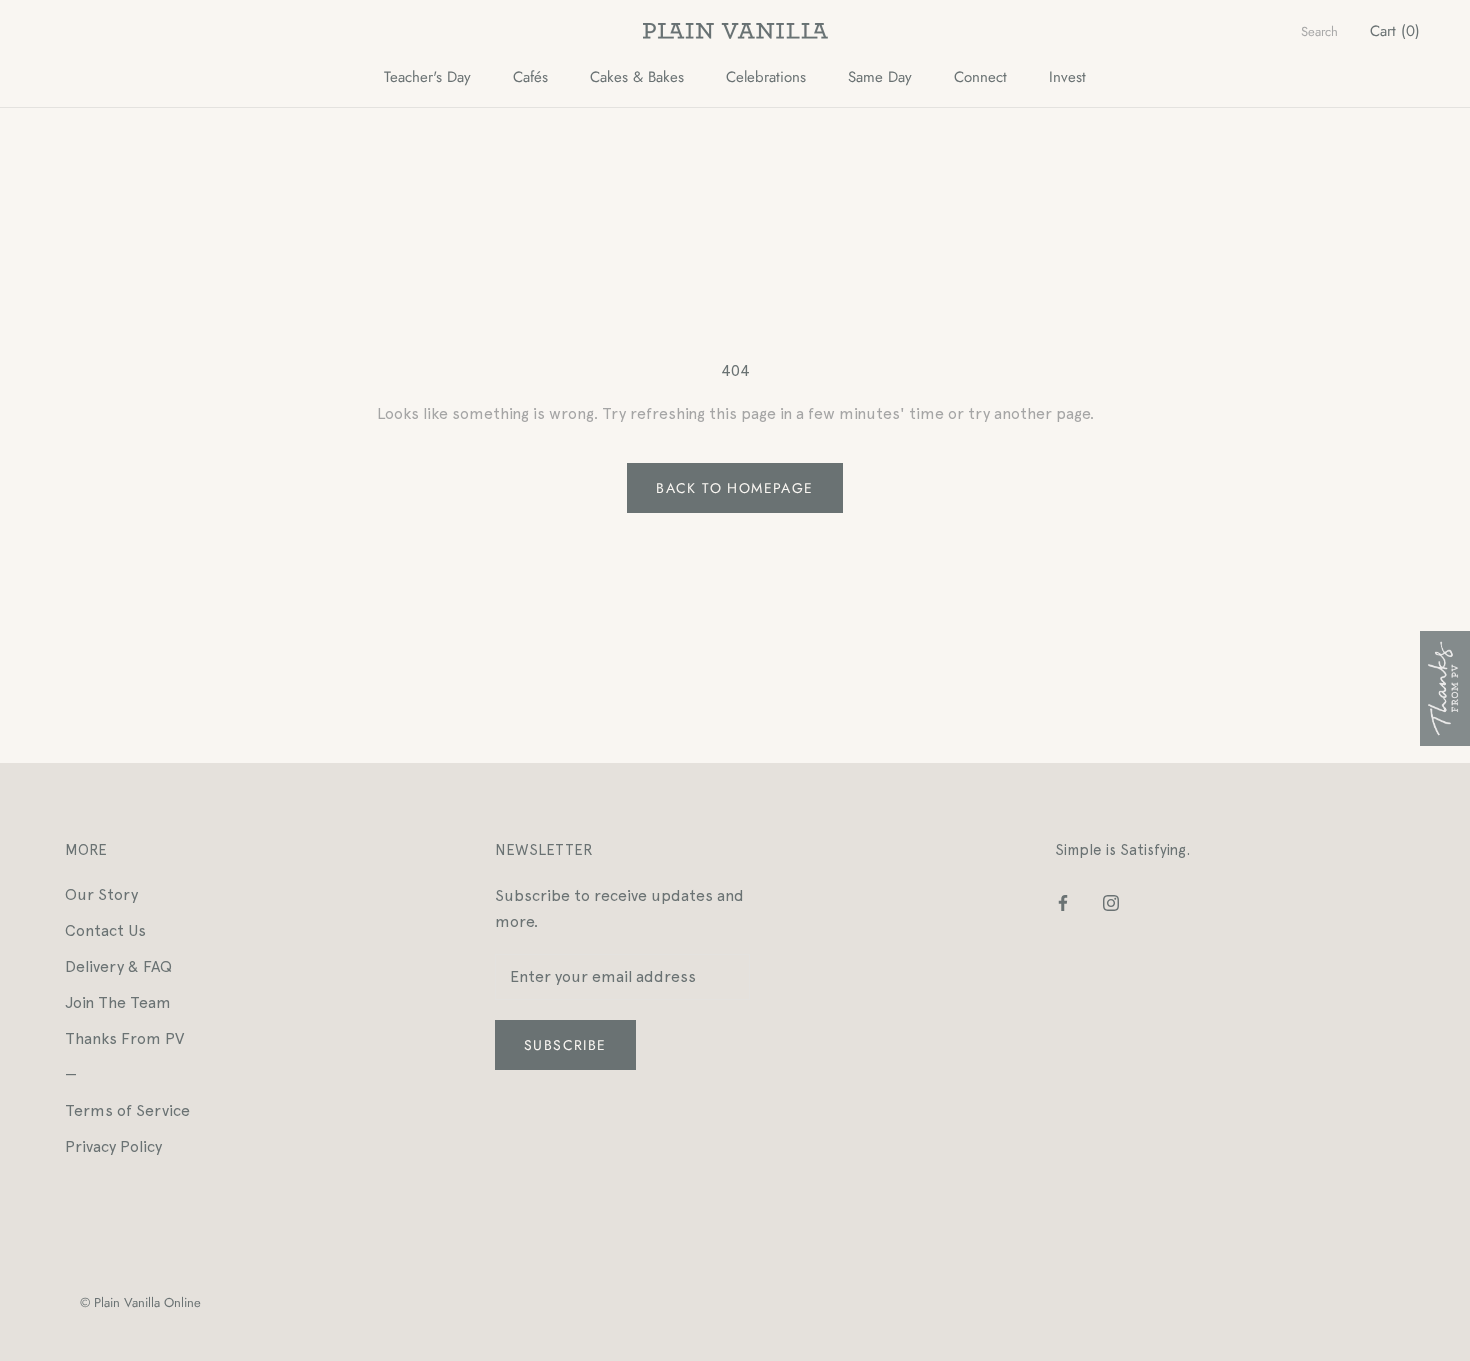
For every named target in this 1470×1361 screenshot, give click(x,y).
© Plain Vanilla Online (140, 1302)
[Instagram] (1111, 902)
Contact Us (105, 930)
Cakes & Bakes (637, 77)
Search (1319, 31)
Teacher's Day (427, 77)
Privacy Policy (113, 1146)
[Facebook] (1063, 902)
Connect (980, 77)
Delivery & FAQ (118, 966)
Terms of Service (127, 1110)
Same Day (880, 77)
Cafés (530, 77)
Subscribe (565, 1045)
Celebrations (766, 77)
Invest (1067, 77)
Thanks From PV (124, 1038)
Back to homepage (734, 488)
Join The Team (118, 1002)
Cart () (1395, 31)
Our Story (101, 894)
